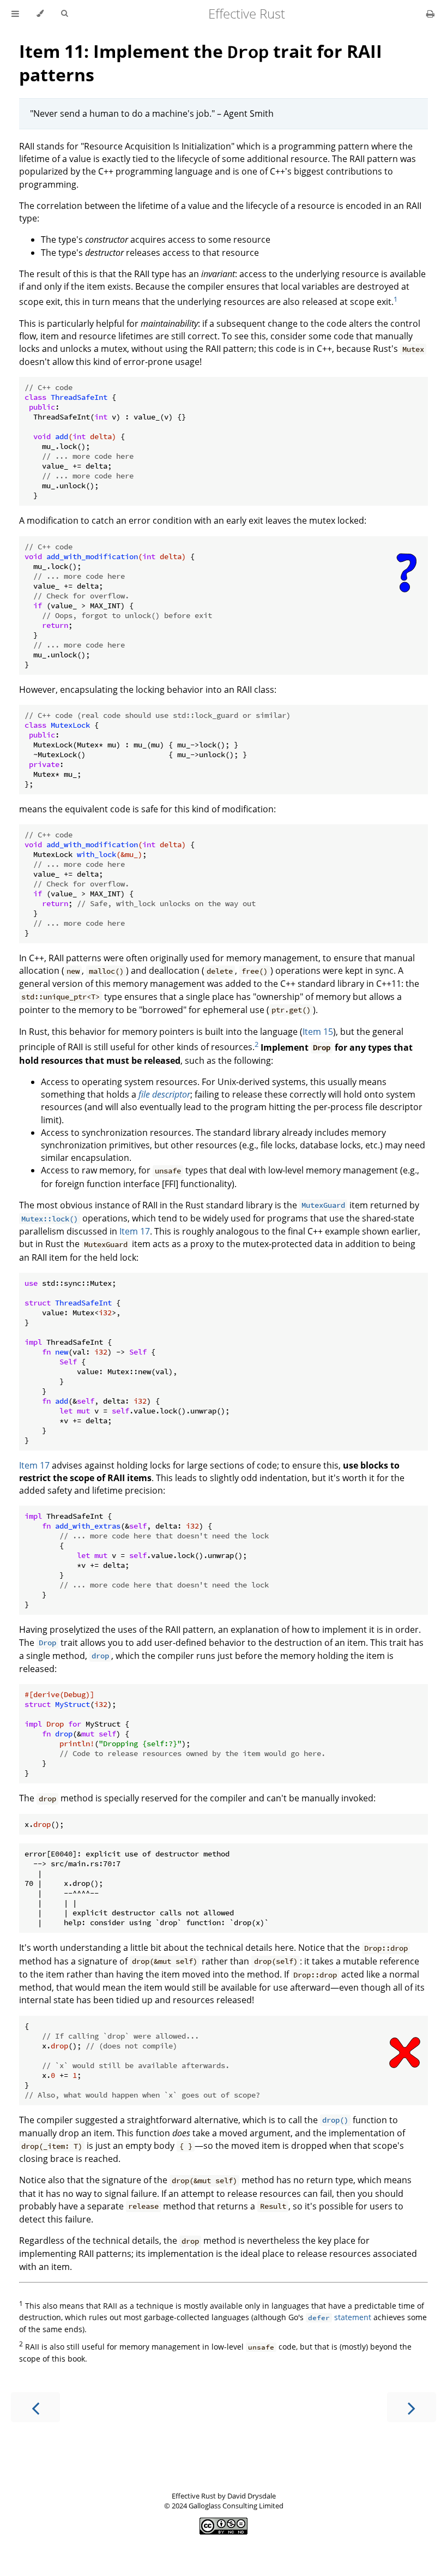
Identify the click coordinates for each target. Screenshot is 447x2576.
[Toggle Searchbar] (64, 14)
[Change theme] (40, 14)
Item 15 (318, 1032)
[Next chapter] (412, 2407)
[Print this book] (430, 14)
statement (340, 2317)
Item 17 (135, 1231)
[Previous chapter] (35, 2407)
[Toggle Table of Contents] (15, 14)
